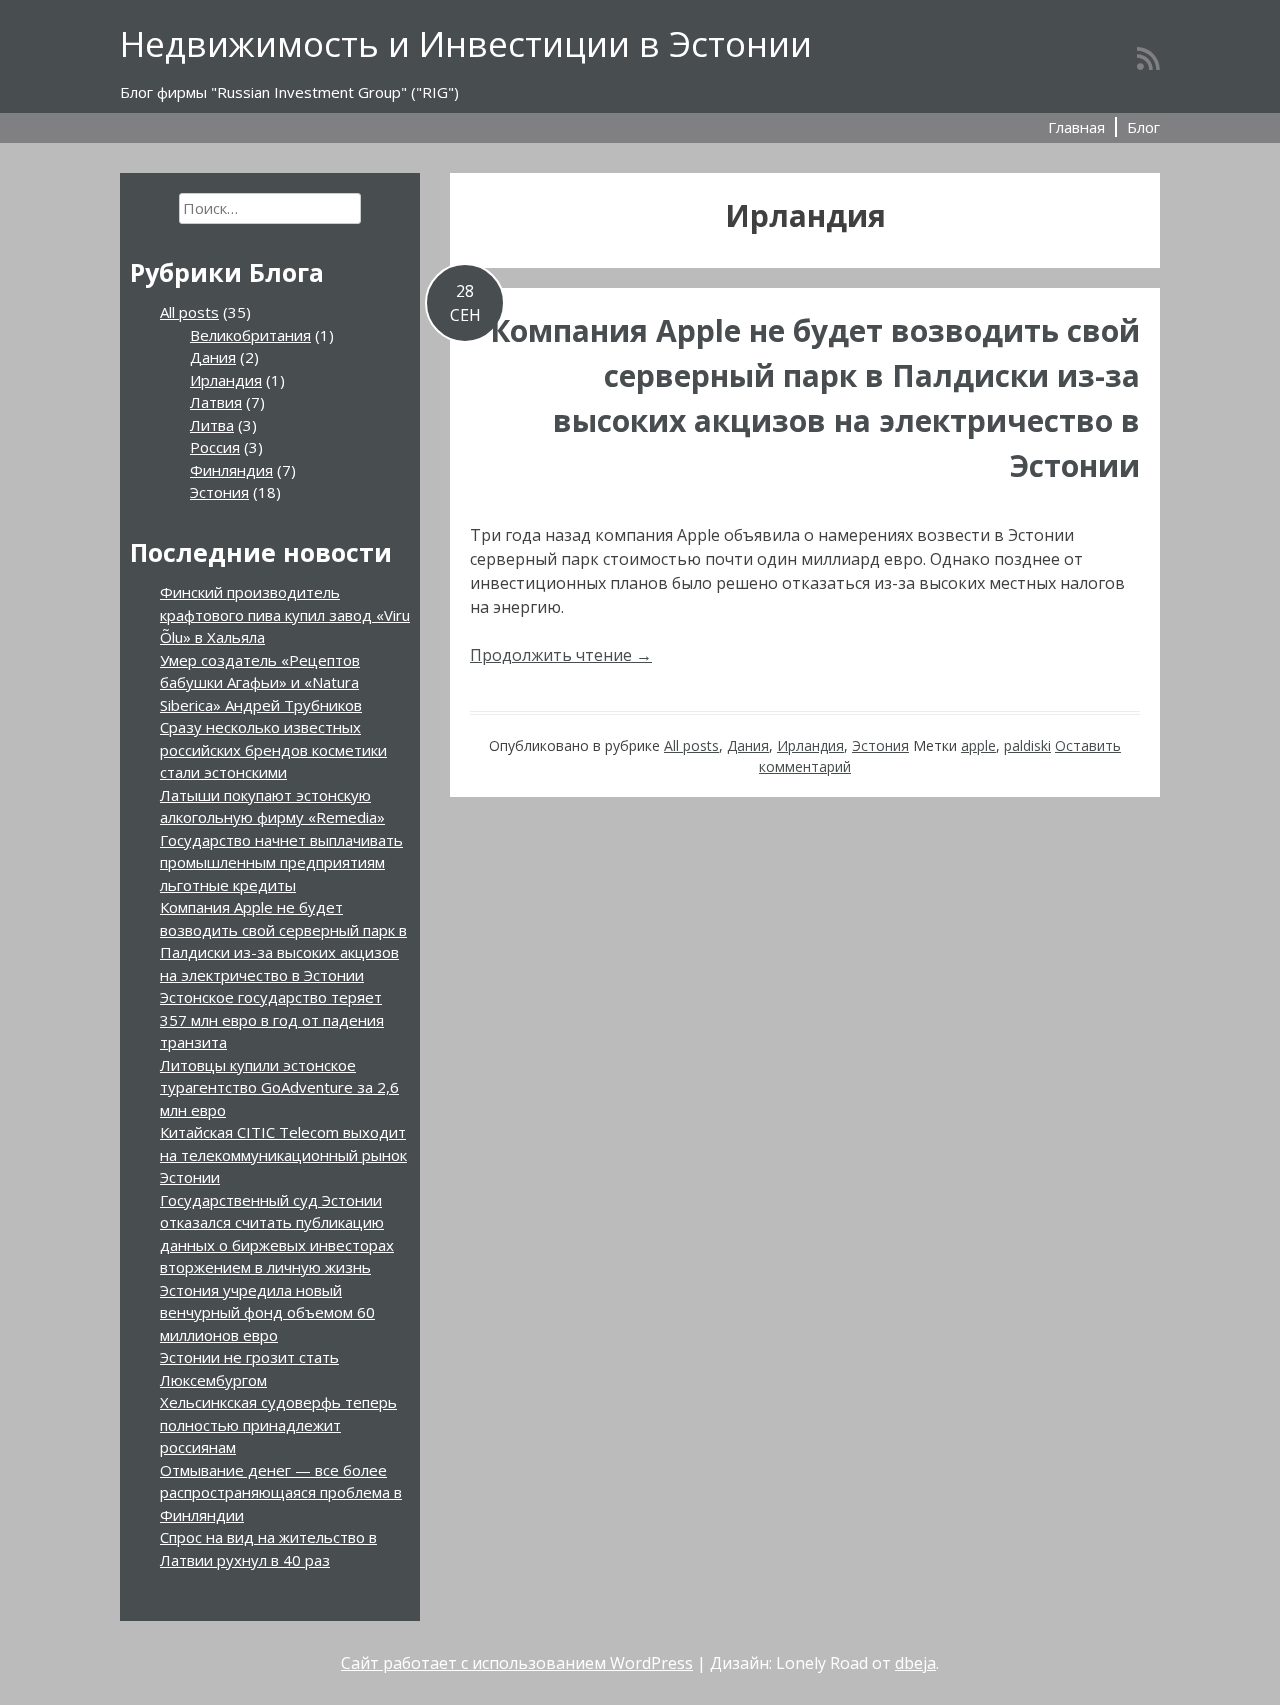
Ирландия (810, 745)
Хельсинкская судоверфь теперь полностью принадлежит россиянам (278, 1424)
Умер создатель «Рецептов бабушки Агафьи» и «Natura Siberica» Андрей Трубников (261, 682)
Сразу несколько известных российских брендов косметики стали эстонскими (273, 749)
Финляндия (231, 470)
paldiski (1027, 745)
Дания (748, 745)
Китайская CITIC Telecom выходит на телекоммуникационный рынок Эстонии (283, 1154)
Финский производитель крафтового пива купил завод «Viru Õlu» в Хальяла (285, 614)
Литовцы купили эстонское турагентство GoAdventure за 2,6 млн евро (279, 1087)
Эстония (880, 745)
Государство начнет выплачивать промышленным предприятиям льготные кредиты (281, 862)
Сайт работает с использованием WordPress (517, 1663)
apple (978, 745)
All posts (691, 745)
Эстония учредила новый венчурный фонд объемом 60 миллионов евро (267, 1312)
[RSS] (1148, 58)
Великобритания (250, 335)
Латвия (216, 402)
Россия (215, 447)
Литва (212, 425)
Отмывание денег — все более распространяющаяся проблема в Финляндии (281, 1492)
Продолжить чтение (561, 655)
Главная (1076, 127)
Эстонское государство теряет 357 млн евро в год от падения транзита (272, 1019)
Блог (1143, 127)
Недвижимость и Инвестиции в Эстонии (466, 43)
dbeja (915, 1663)
